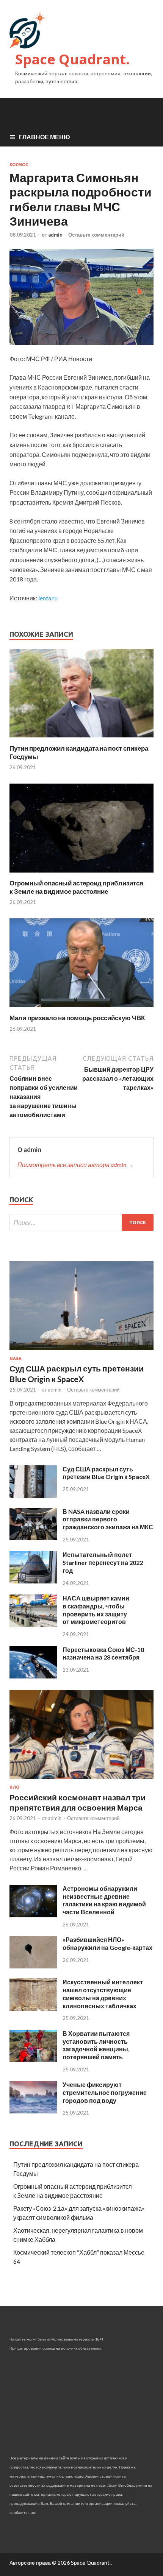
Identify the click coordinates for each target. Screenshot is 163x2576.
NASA (16, 1359)
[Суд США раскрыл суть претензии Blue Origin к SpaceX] (81, 1352)
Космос (19, 165)
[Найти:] (81, 1223)
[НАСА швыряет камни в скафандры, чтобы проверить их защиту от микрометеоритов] (33, 1625)
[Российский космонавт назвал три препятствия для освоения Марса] (81, 1780)
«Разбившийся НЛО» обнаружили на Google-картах (107, 1943)
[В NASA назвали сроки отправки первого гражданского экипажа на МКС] (33, 1538)
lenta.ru (48, 598)
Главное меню (45, 137)
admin (55, 235)
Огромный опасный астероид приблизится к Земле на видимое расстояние (76, 887)
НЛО (14, 1787)
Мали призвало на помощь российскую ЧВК (77, 1018)
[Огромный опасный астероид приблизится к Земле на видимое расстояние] (81, 874)
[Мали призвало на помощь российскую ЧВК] (81, 1009)
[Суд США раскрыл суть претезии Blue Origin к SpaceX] (33, 1495)
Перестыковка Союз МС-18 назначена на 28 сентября (103, 1653)
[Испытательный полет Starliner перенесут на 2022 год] (33, 1581)
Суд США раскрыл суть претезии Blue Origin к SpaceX (106, 1473)
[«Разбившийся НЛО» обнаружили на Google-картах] (33, 1966)
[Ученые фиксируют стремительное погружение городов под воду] (33, 2111)
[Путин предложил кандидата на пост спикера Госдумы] (81, 739)
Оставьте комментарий (96, 235)
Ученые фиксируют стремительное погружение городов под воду (105, 2092)
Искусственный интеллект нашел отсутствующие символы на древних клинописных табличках (103, 1994)
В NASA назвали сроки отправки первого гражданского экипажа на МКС (108, 1519)
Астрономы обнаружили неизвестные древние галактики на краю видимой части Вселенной (104, 1900)
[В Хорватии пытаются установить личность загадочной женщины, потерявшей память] (33, 2060)
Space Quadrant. (72, 59)
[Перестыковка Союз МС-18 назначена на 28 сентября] (33, 1676)
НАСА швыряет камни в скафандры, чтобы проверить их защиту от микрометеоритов (96, 1610)
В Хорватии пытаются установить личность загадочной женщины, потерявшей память (96, 2045)
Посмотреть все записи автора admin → (75, 1165)
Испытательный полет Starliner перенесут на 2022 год (103, 1562)
